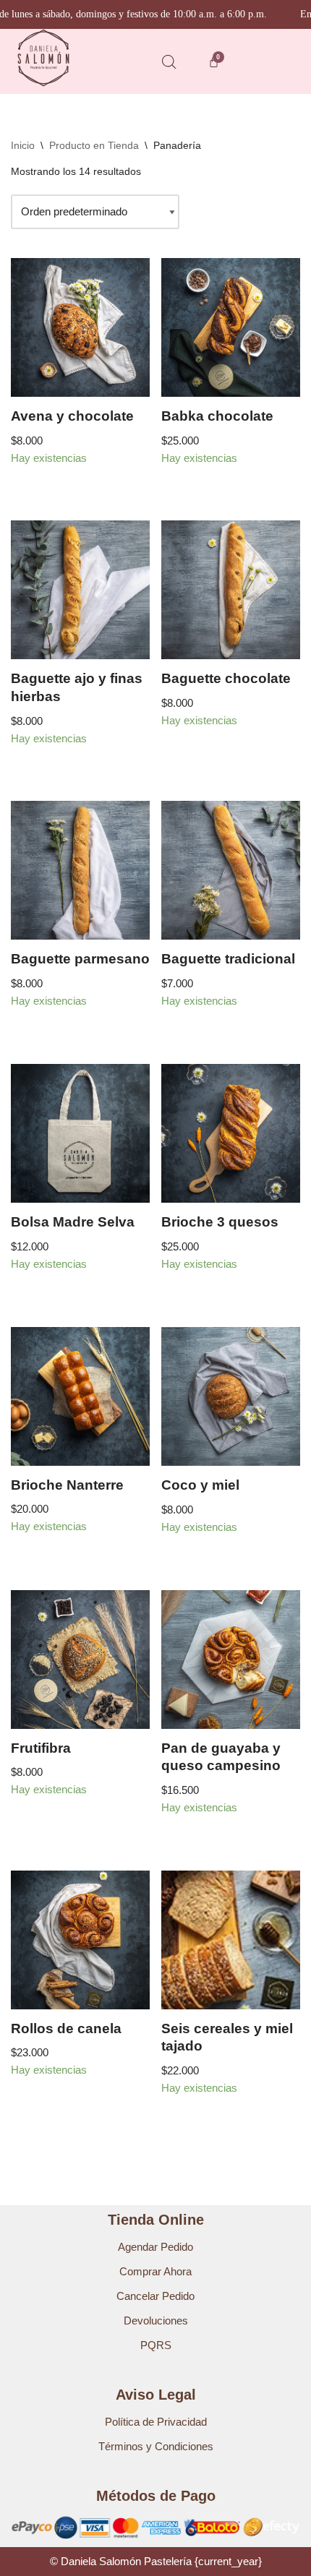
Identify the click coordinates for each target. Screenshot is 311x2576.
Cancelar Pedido (155, 2296)
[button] (267, 61)
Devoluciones (156, 2320)
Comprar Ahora (155, 2271)
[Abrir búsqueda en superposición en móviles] (169, 62)
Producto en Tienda (94, 145)
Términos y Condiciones (156, 2446)
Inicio (23, 145)
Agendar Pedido (155, 2247)
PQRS (156, 2345)
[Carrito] (214, 62)
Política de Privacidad (156, 2422)
